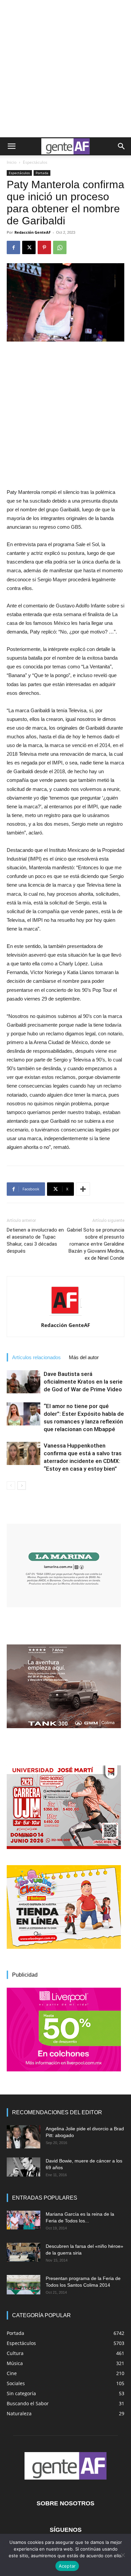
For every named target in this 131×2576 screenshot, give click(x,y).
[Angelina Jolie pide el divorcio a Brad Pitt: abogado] (24, 2137)
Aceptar (67, 2566)
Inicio (12, 162)
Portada (42, 173)
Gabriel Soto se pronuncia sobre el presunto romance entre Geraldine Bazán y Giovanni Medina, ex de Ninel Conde (96, 1244)
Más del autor (84, 1357)
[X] (29, 247)
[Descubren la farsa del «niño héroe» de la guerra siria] (24, 2252)
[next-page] (22, 1486)
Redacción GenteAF (33, 232)
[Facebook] (13, 247)
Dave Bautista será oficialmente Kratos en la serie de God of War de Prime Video (83, 1382)
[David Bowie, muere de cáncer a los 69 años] (24, 2167)
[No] (123, 2555)
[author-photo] (65, 1316)
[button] (11, 146)
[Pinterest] (44, 247)
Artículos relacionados (36, 1357)
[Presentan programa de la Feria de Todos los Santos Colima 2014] (24, 2285)
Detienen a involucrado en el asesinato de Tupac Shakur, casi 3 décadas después (35, 1240)
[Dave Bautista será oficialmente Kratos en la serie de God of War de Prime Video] (24, 1382)
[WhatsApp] (60, 247)
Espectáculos (35, 162)
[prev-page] (11, 1486)
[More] (83, 1189)
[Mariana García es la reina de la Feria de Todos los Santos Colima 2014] (24, 2220)
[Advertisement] (65, 69)
